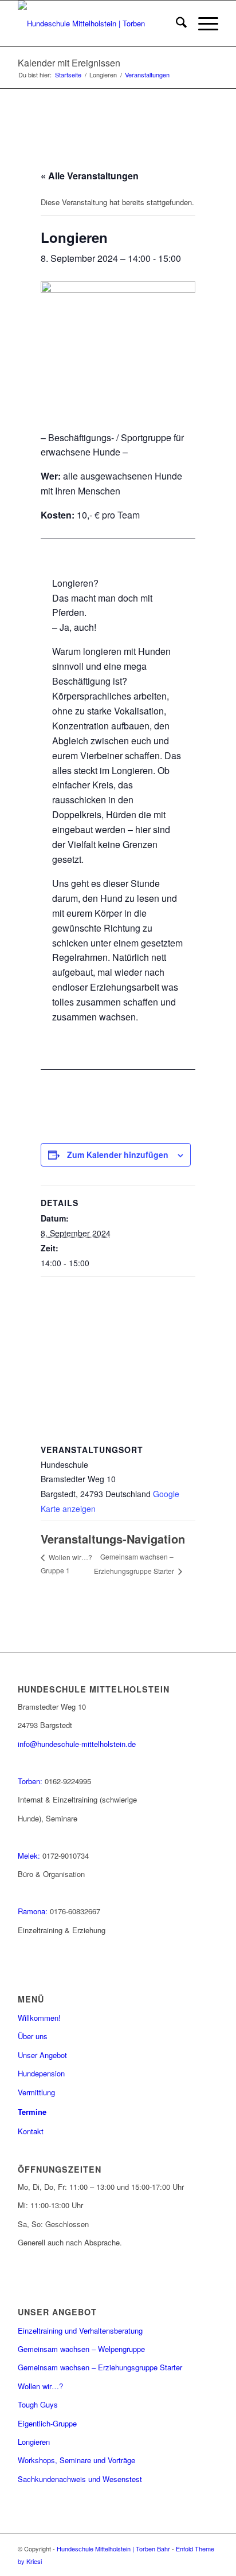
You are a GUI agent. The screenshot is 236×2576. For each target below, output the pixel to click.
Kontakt (31, 2131)
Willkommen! (39, 2018)
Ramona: (33, 1911)
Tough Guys (38, 2404)
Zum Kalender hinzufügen (118, 1155)
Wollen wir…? (40, 2386)
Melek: (29, 1856)
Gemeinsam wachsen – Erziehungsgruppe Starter (100, 2367)
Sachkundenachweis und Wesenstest (80, 2479)
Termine (32, 2112)
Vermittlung (36, 2092)
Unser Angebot (42, 2055)
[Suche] (176, 23)
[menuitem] (176, 23)
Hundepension (41, 2073)
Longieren (34, 2442)
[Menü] (202, 23)
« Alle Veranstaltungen (90, 176)
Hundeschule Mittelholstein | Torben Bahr (113, 2548)
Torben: (30, 1781)
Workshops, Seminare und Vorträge (76, 2460)
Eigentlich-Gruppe (47, 2423)
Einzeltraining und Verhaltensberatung (80, 2330)
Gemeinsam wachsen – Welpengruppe (81, 2349)
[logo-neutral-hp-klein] (98, 23)
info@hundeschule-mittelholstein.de (77, 1744)
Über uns (33, 2036)
